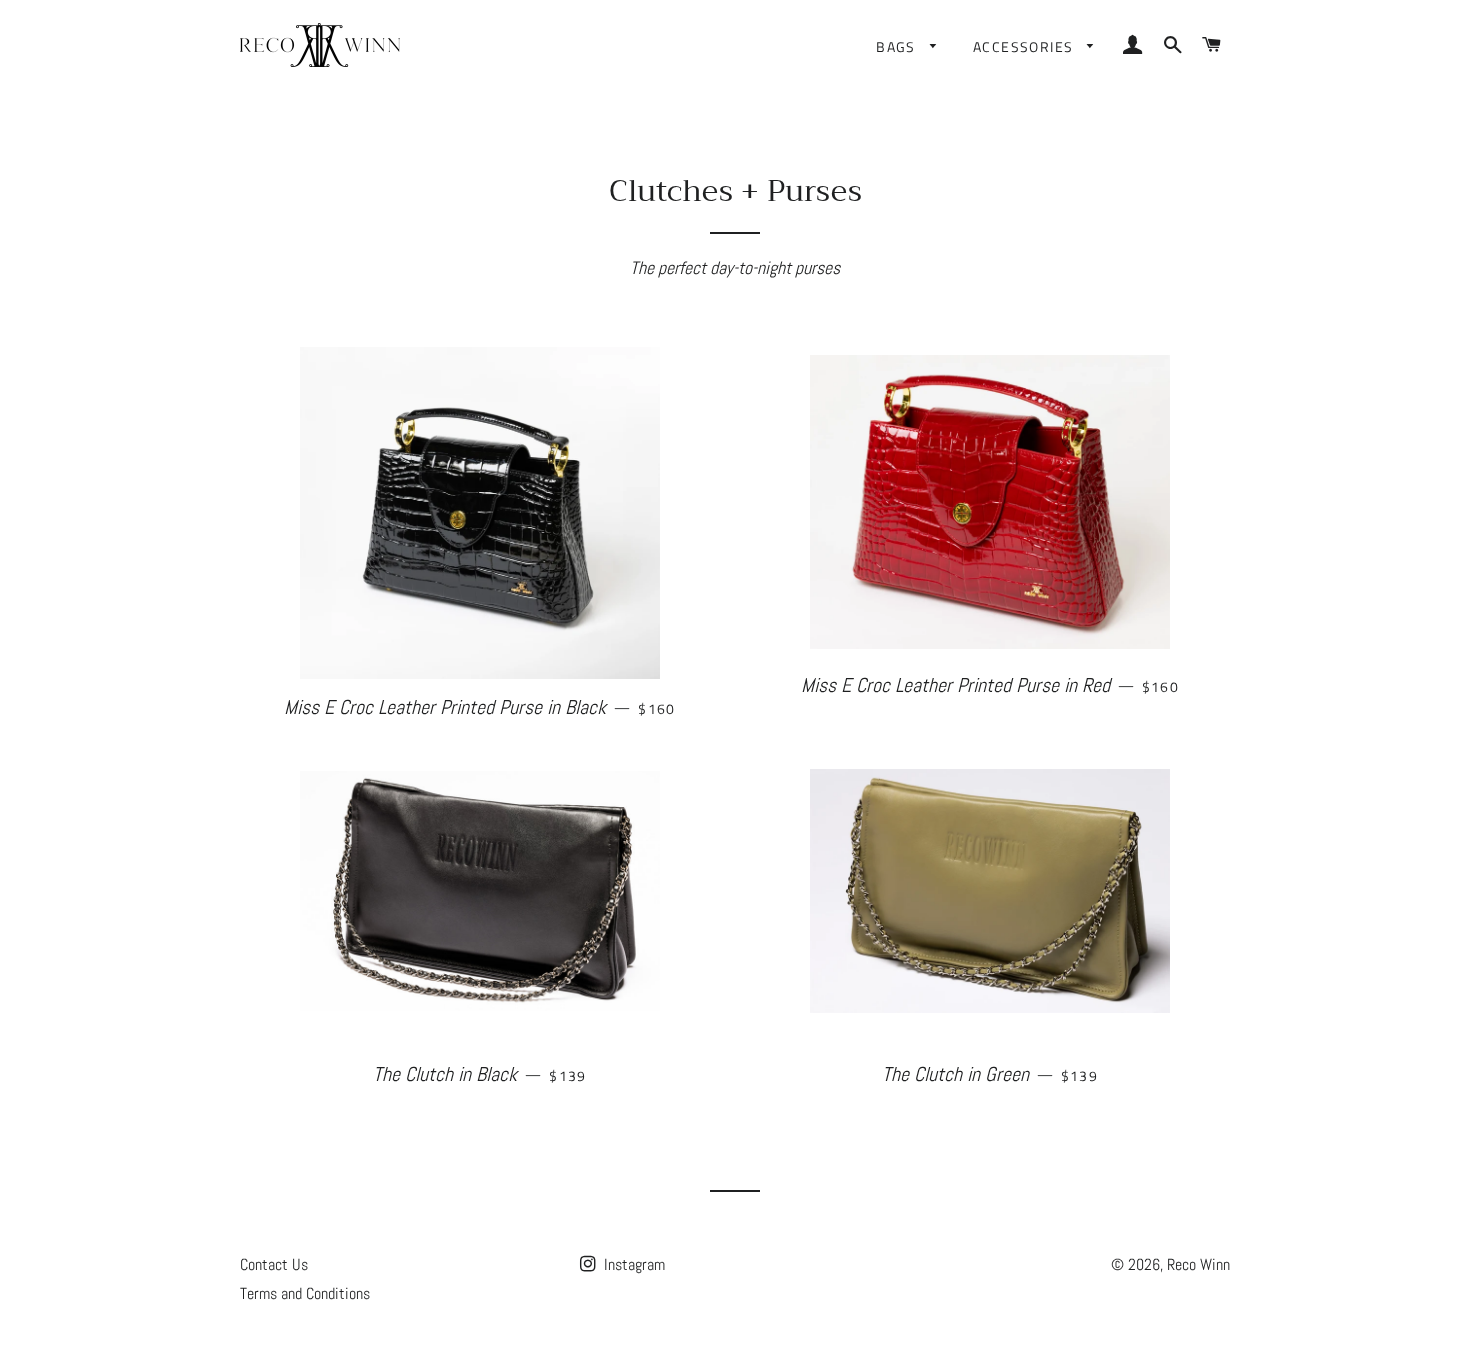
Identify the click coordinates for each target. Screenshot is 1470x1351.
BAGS (898, 46)
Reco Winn (1198, 1264)
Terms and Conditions (305, 1293)
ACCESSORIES (1025, 46)
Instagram (632, 1264)
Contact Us (274, 1264)
